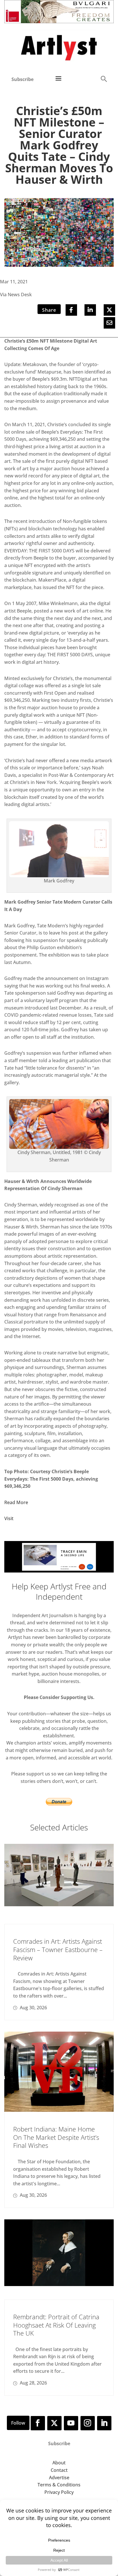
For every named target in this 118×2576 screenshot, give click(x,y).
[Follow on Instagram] (88, 2423)
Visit (9, 1518)
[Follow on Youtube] (71, 2423)
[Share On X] (109, 310)
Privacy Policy (59, 2492)
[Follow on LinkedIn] (104, 2423)
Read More (16, 1502)
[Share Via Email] (109, 323)
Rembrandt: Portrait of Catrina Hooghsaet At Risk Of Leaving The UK (56, 2325)
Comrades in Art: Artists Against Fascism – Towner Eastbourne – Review (58, 1949)
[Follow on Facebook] (38, 2423)
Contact (59, 2470)
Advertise (59, 2478)
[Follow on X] (54, 2423)
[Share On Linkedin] (90, 310)
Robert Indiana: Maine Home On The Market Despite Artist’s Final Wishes (56, 2137)
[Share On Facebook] (71, 310)
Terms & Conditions (59, 2485)
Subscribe (22, 79)
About (59, 2463)
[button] (104, 79)
